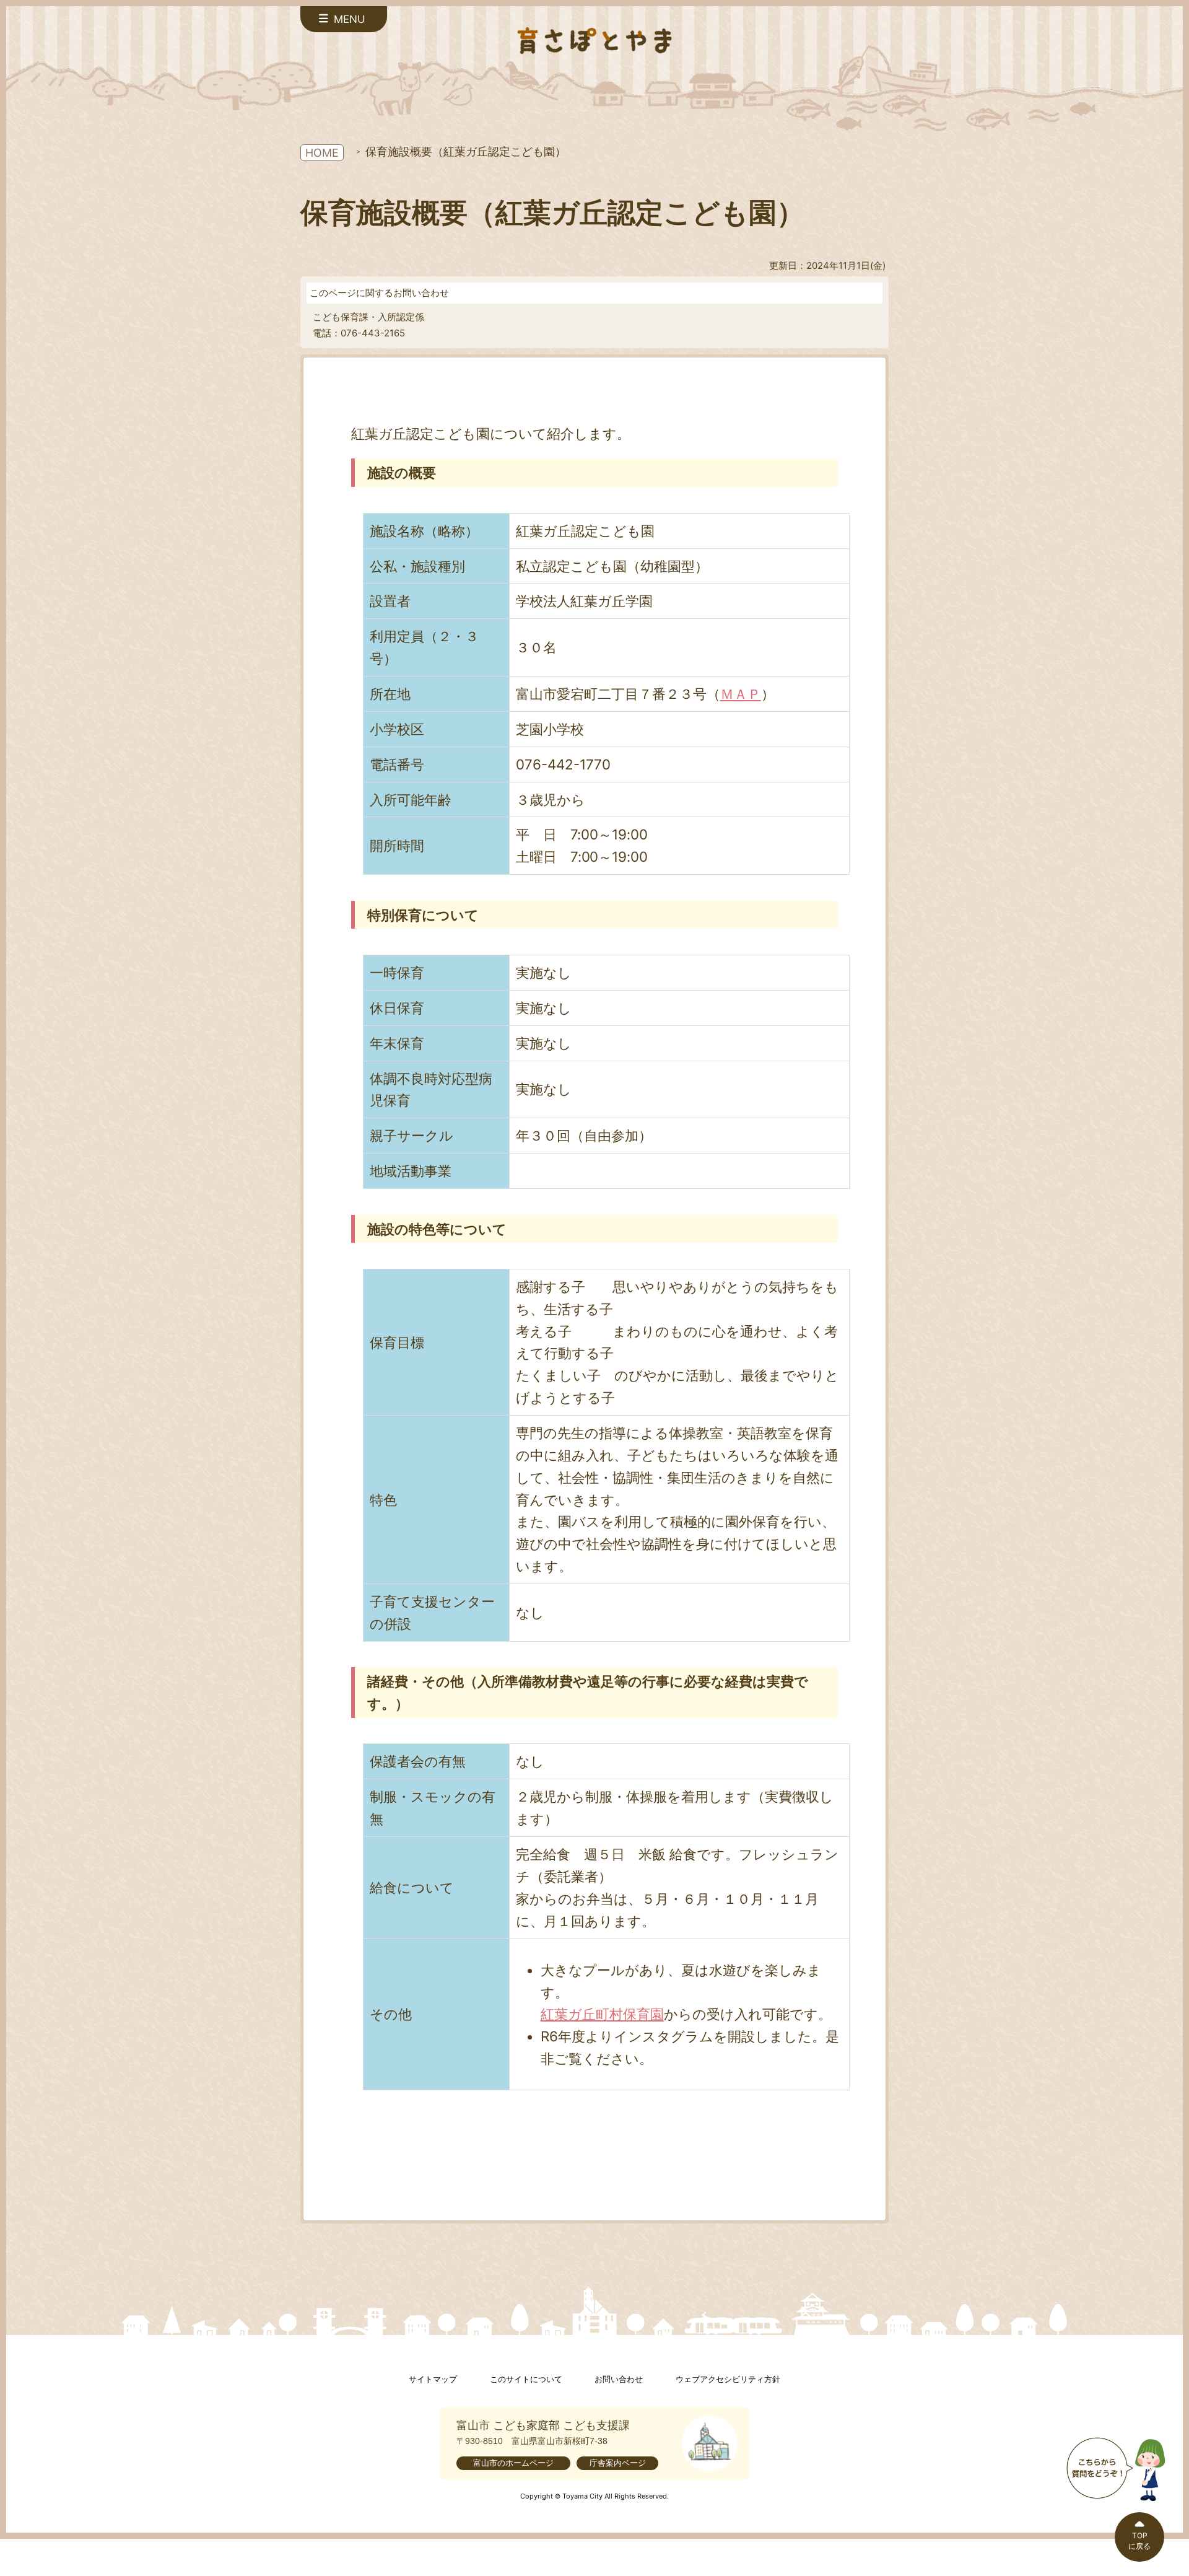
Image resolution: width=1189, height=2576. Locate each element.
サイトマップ (433, 2379)
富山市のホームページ (513, 2463)
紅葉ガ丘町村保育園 (602, 2014)
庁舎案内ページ (618, 2463)
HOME (322, 153)
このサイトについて (526, 2379)
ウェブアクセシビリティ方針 (728, 2379)
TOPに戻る (1139, 2541)
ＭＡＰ (741, 694)
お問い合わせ (619, 2379)
